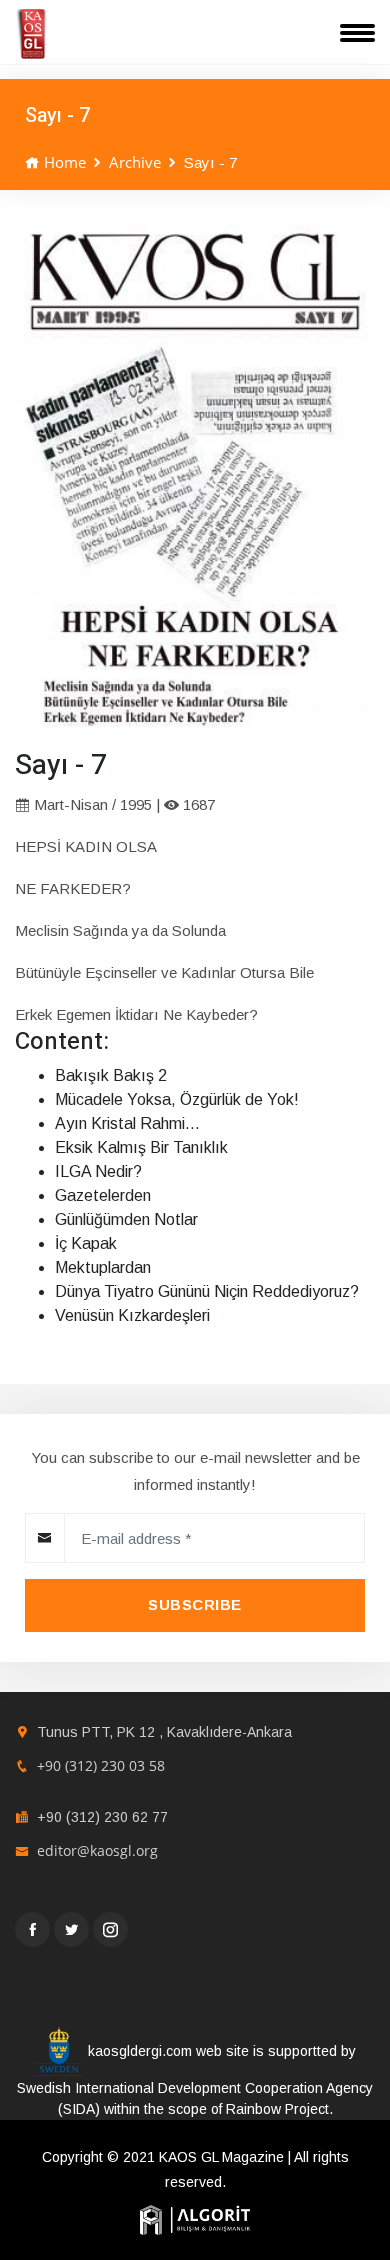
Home (63, 162)
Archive (135, 162)
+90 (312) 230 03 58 (101, 1765)
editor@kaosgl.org (97, 1850)
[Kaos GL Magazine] (31, 34)
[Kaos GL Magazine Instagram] (110, 1929)
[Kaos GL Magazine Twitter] (71, 1929)
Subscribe (195, 1604)
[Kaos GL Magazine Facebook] (32, 1929)
